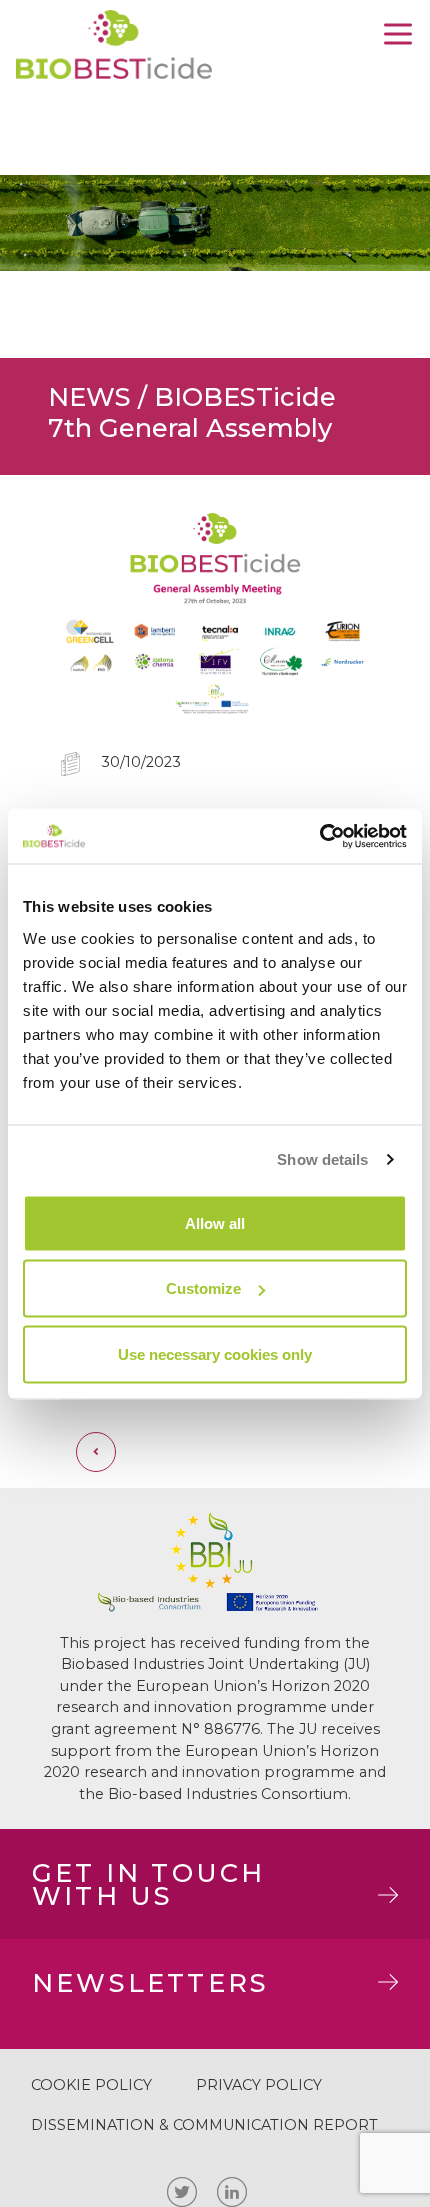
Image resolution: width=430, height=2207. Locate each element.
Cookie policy (91, 2085)
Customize (203, 1288)
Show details (322, 1159)
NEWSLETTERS (150, 1982)
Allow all (215, 1222)
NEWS (89, 396)
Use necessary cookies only (215, 1353)
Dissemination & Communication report (204, 2125)
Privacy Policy (259, 2085)
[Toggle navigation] (398, 34)
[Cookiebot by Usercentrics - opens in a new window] (319, 836)
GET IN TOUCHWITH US (148, 1883)
